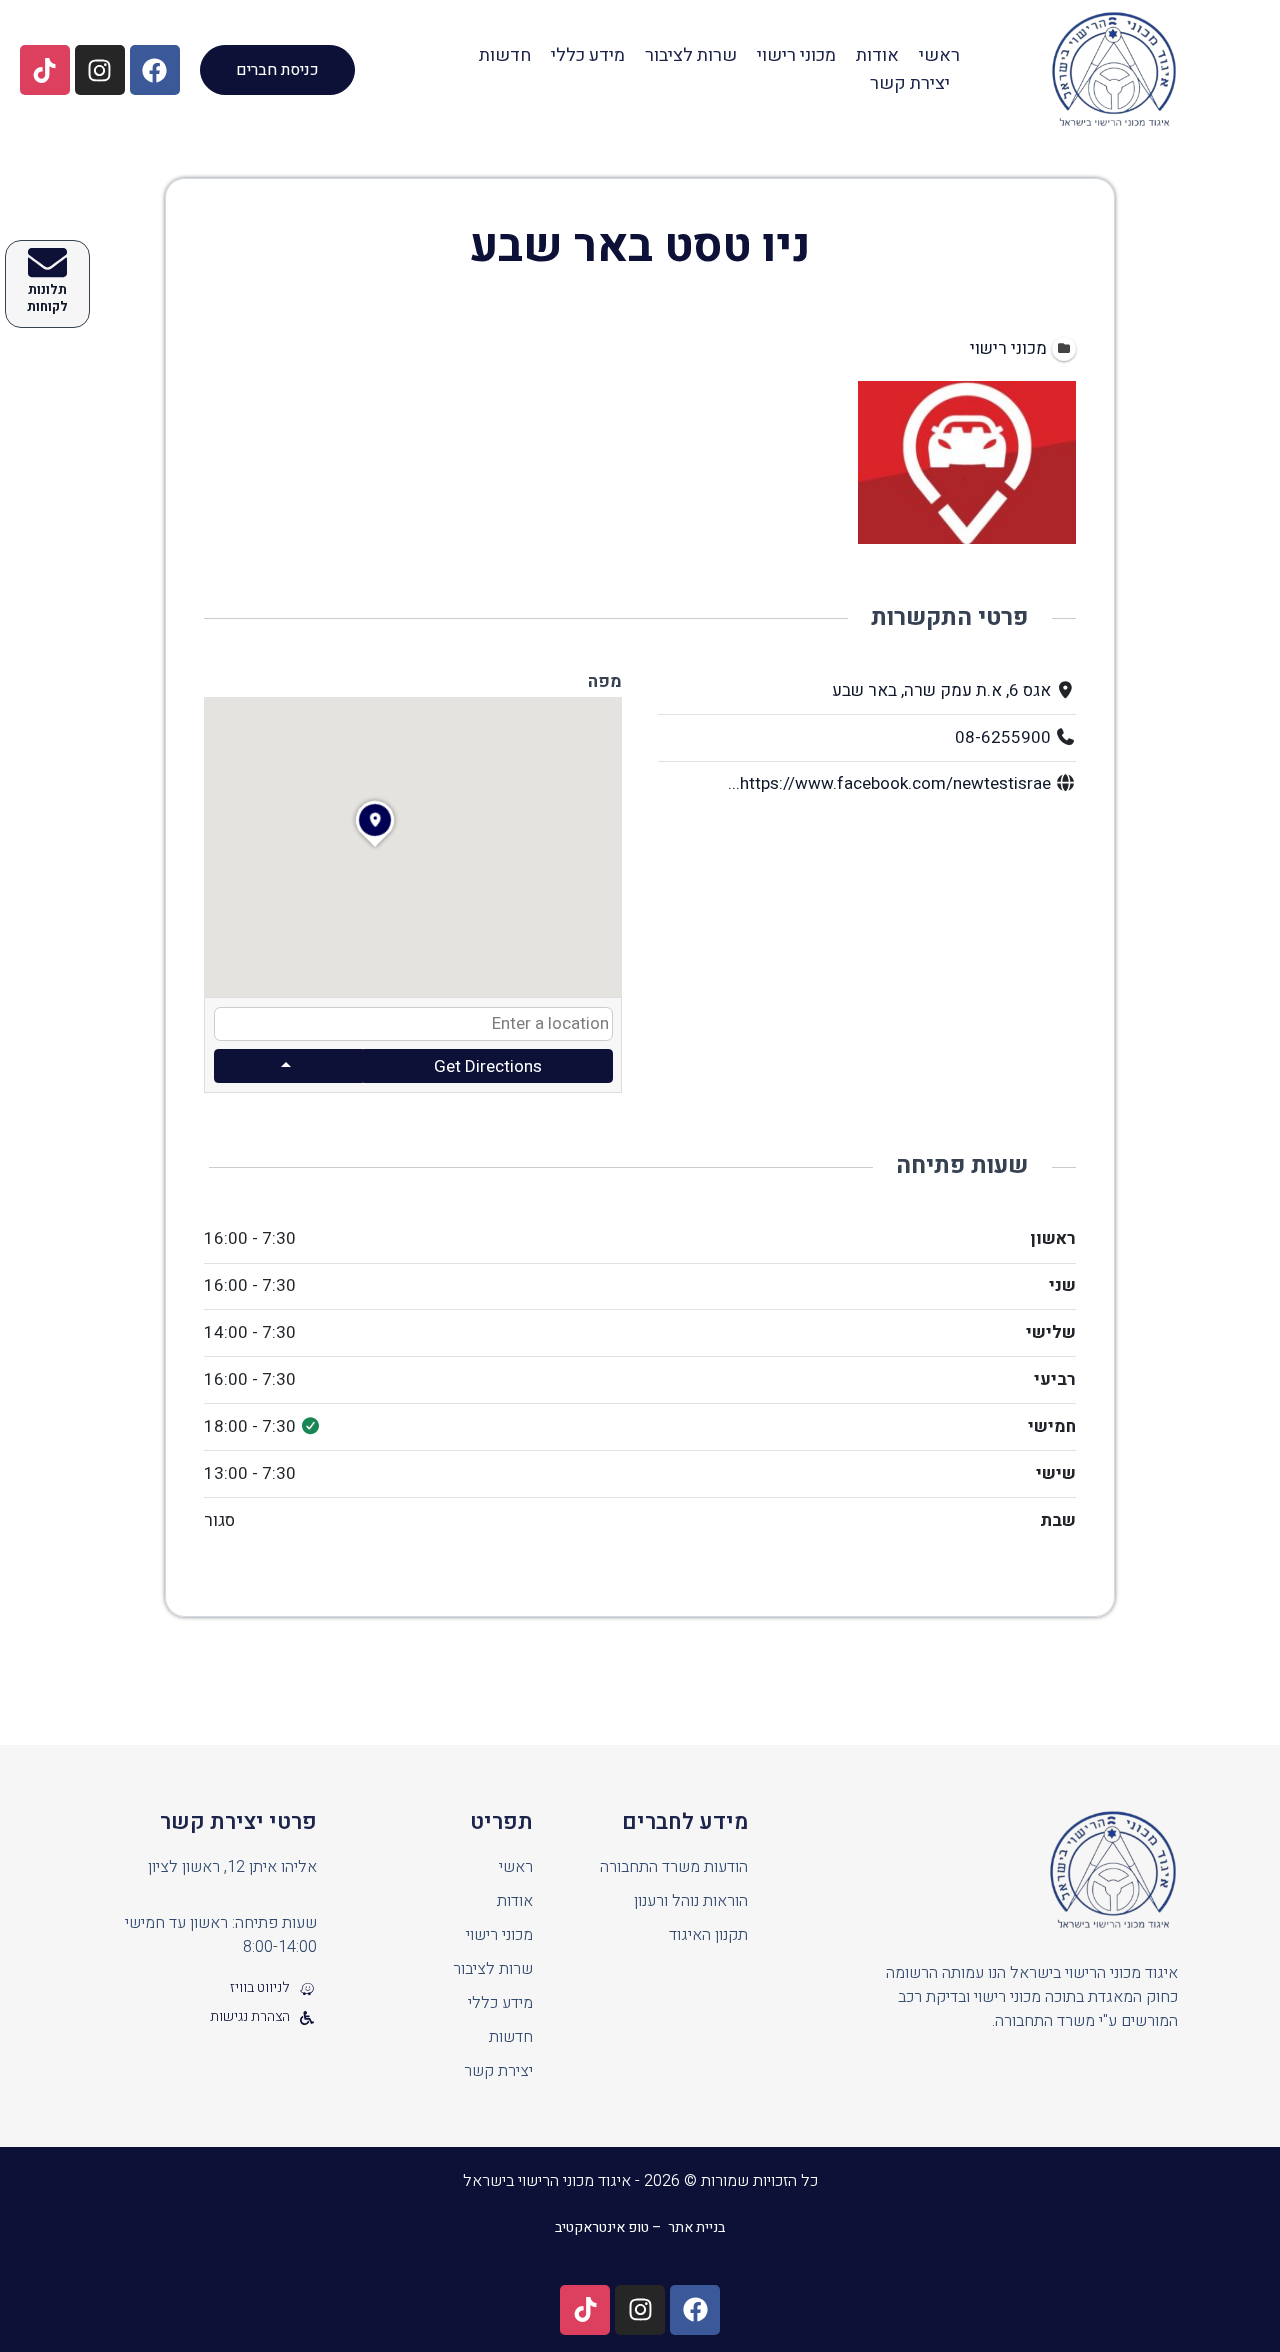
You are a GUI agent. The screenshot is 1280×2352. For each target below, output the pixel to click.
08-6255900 (1003, 737)
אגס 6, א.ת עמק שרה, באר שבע (941, 690)
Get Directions (488, 1066)
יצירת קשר (910, 83)
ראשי (939, 55)
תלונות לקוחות (47, 298)
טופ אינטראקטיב (602, 2227)
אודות (877, 55)
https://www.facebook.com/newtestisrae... (889, 783)
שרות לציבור (691, 55)
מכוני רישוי (796, 55)
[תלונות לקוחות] (47, 262)
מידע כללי (588, 55)
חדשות (505, 55)
